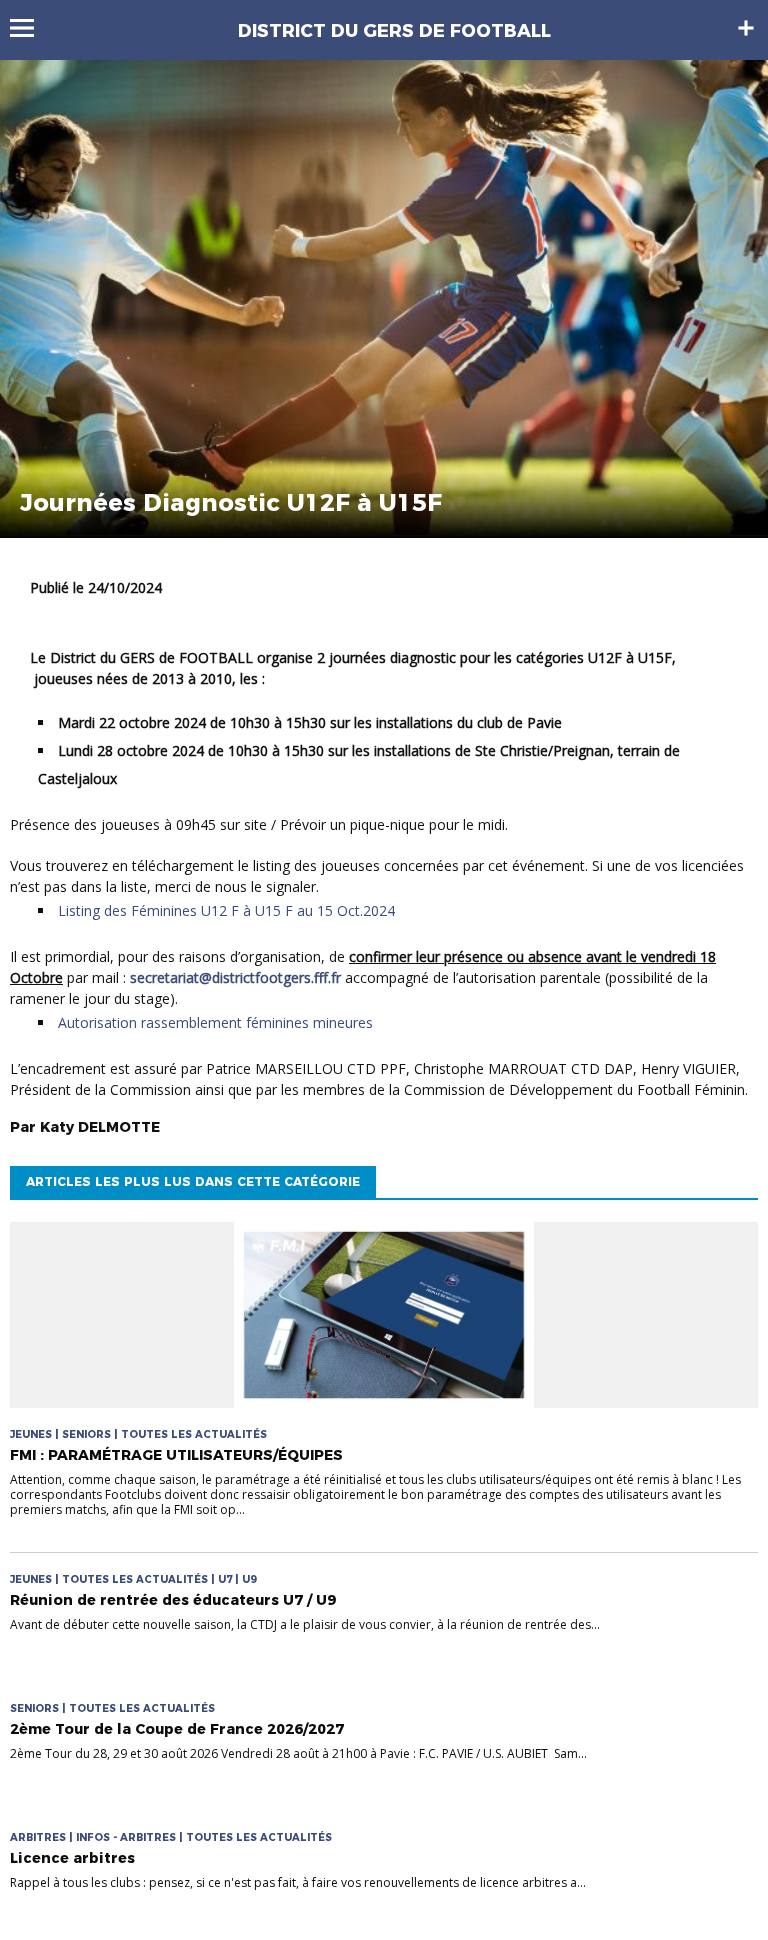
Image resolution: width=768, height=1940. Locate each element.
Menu (31, 28)
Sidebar (746, 28)
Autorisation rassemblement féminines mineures (215, 1022)
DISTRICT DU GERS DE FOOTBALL (394, 31)
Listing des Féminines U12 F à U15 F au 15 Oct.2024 (226, 910)
